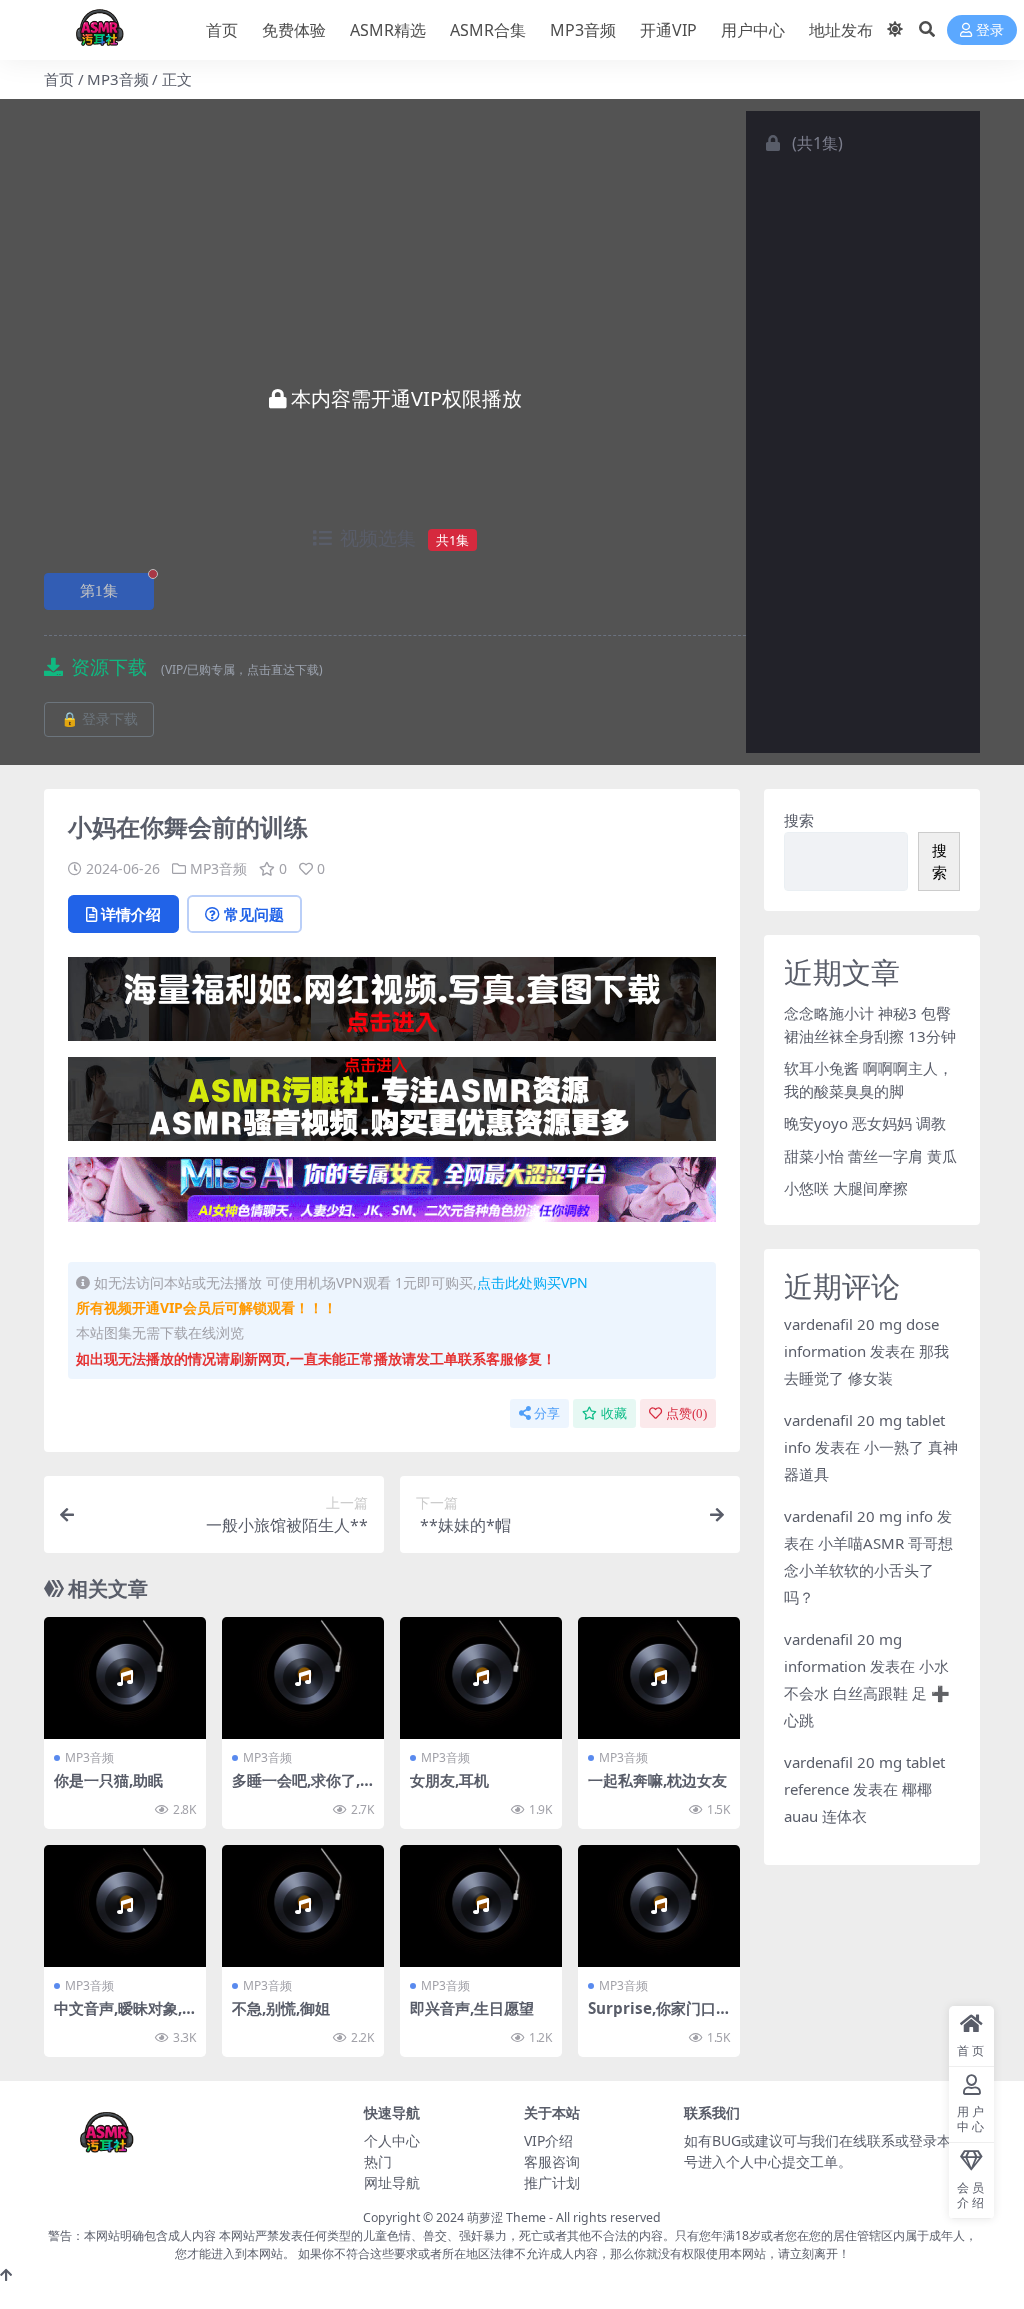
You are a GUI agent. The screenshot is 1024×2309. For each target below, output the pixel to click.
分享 (547, 1413)
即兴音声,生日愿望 (472, 2008)
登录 (990, 30)
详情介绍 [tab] (131, 914)
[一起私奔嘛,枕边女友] (659, 1678)
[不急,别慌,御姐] (303, 1906)
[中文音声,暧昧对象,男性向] (125, 1906)
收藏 (614, 1413)
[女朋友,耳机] (481, 1678)
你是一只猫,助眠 (108, 1780)
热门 (378, 2161)
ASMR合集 (488, 30)
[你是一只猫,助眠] (125, 1678)
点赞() (686, 1413)
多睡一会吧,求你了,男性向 (296, 1789)
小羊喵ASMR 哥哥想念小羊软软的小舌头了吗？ (868, 1570)
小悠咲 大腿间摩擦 (846, 1188)
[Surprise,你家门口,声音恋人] (659, 1906)
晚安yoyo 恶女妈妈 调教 (865, 1123)
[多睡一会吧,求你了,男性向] (303, 1678)
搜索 (799, 820)
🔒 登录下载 (99, 719)
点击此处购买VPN (532, 1282)
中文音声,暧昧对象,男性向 (118, 2017)
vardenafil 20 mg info (858, 1516)
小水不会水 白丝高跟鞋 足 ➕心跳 (867, 1693)
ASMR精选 (388, 30)
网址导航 (392, 2182)
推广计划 (552, 2182)
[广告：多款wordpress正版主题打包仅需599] (392, 1005)
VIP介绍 (548, 2140)
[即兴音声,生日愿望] (481, 1906)
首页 (222, 30)
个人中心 (392, 2140)
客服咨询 (552, 2161)
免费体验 (294, 30)
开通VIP (668, 30)
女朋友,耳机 (449, 1780)
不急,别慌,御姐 (281, 2008)
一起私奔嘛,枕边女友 (657, 1780)
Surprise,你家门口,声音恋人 (654, 2017)
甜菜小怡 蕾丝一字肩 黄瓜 (870, 1156)
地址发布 (841, 30)
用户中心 (753, 30)
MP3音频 (583, 30)
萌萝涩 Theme (506, 2217)
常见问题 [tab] (254, 914)
